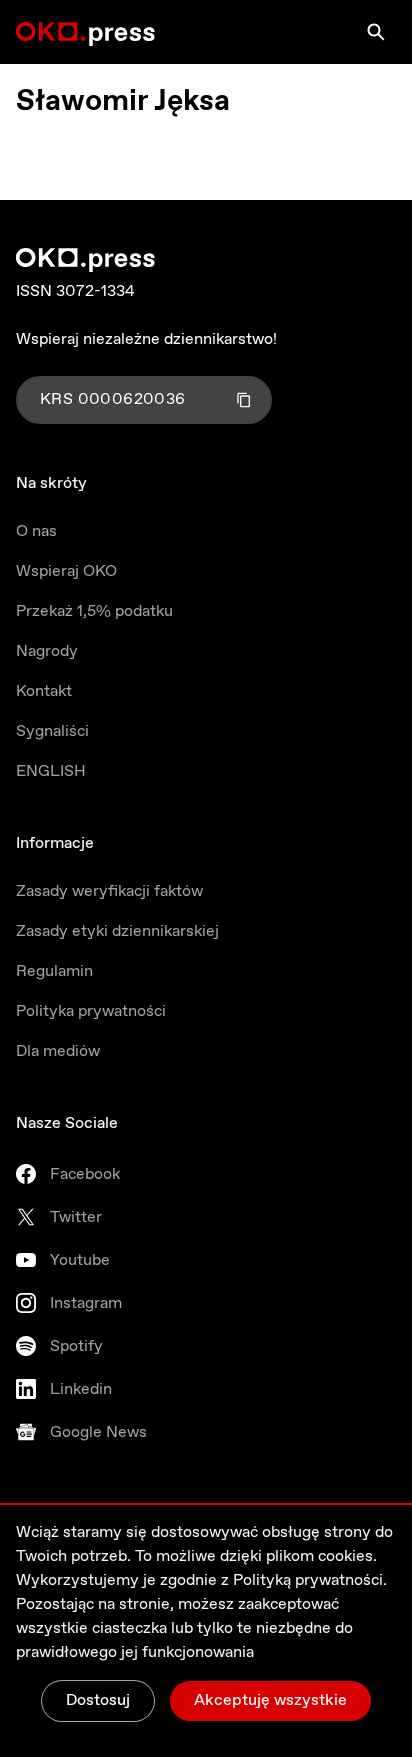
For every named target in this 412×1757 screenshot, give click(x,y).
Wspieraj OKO (66, 571)
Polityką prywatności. (310, 1580)
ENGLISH (51, 771)
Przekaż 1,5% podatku (94, 611)
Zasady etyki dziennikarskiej (117, 931)
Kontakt (44, 691)
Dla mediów (58, 1051)
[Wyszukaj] (376, 32)
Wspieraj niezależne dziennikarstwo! (146, 339)
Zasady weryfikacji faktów (109, 891)
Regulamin (54, 971)
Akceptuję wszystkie (270, 1700)
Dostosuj (98, 1700)
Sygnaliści (52, 731)
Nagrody (47, 651)
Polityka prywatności (91, 1011)
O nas (36, 531)
